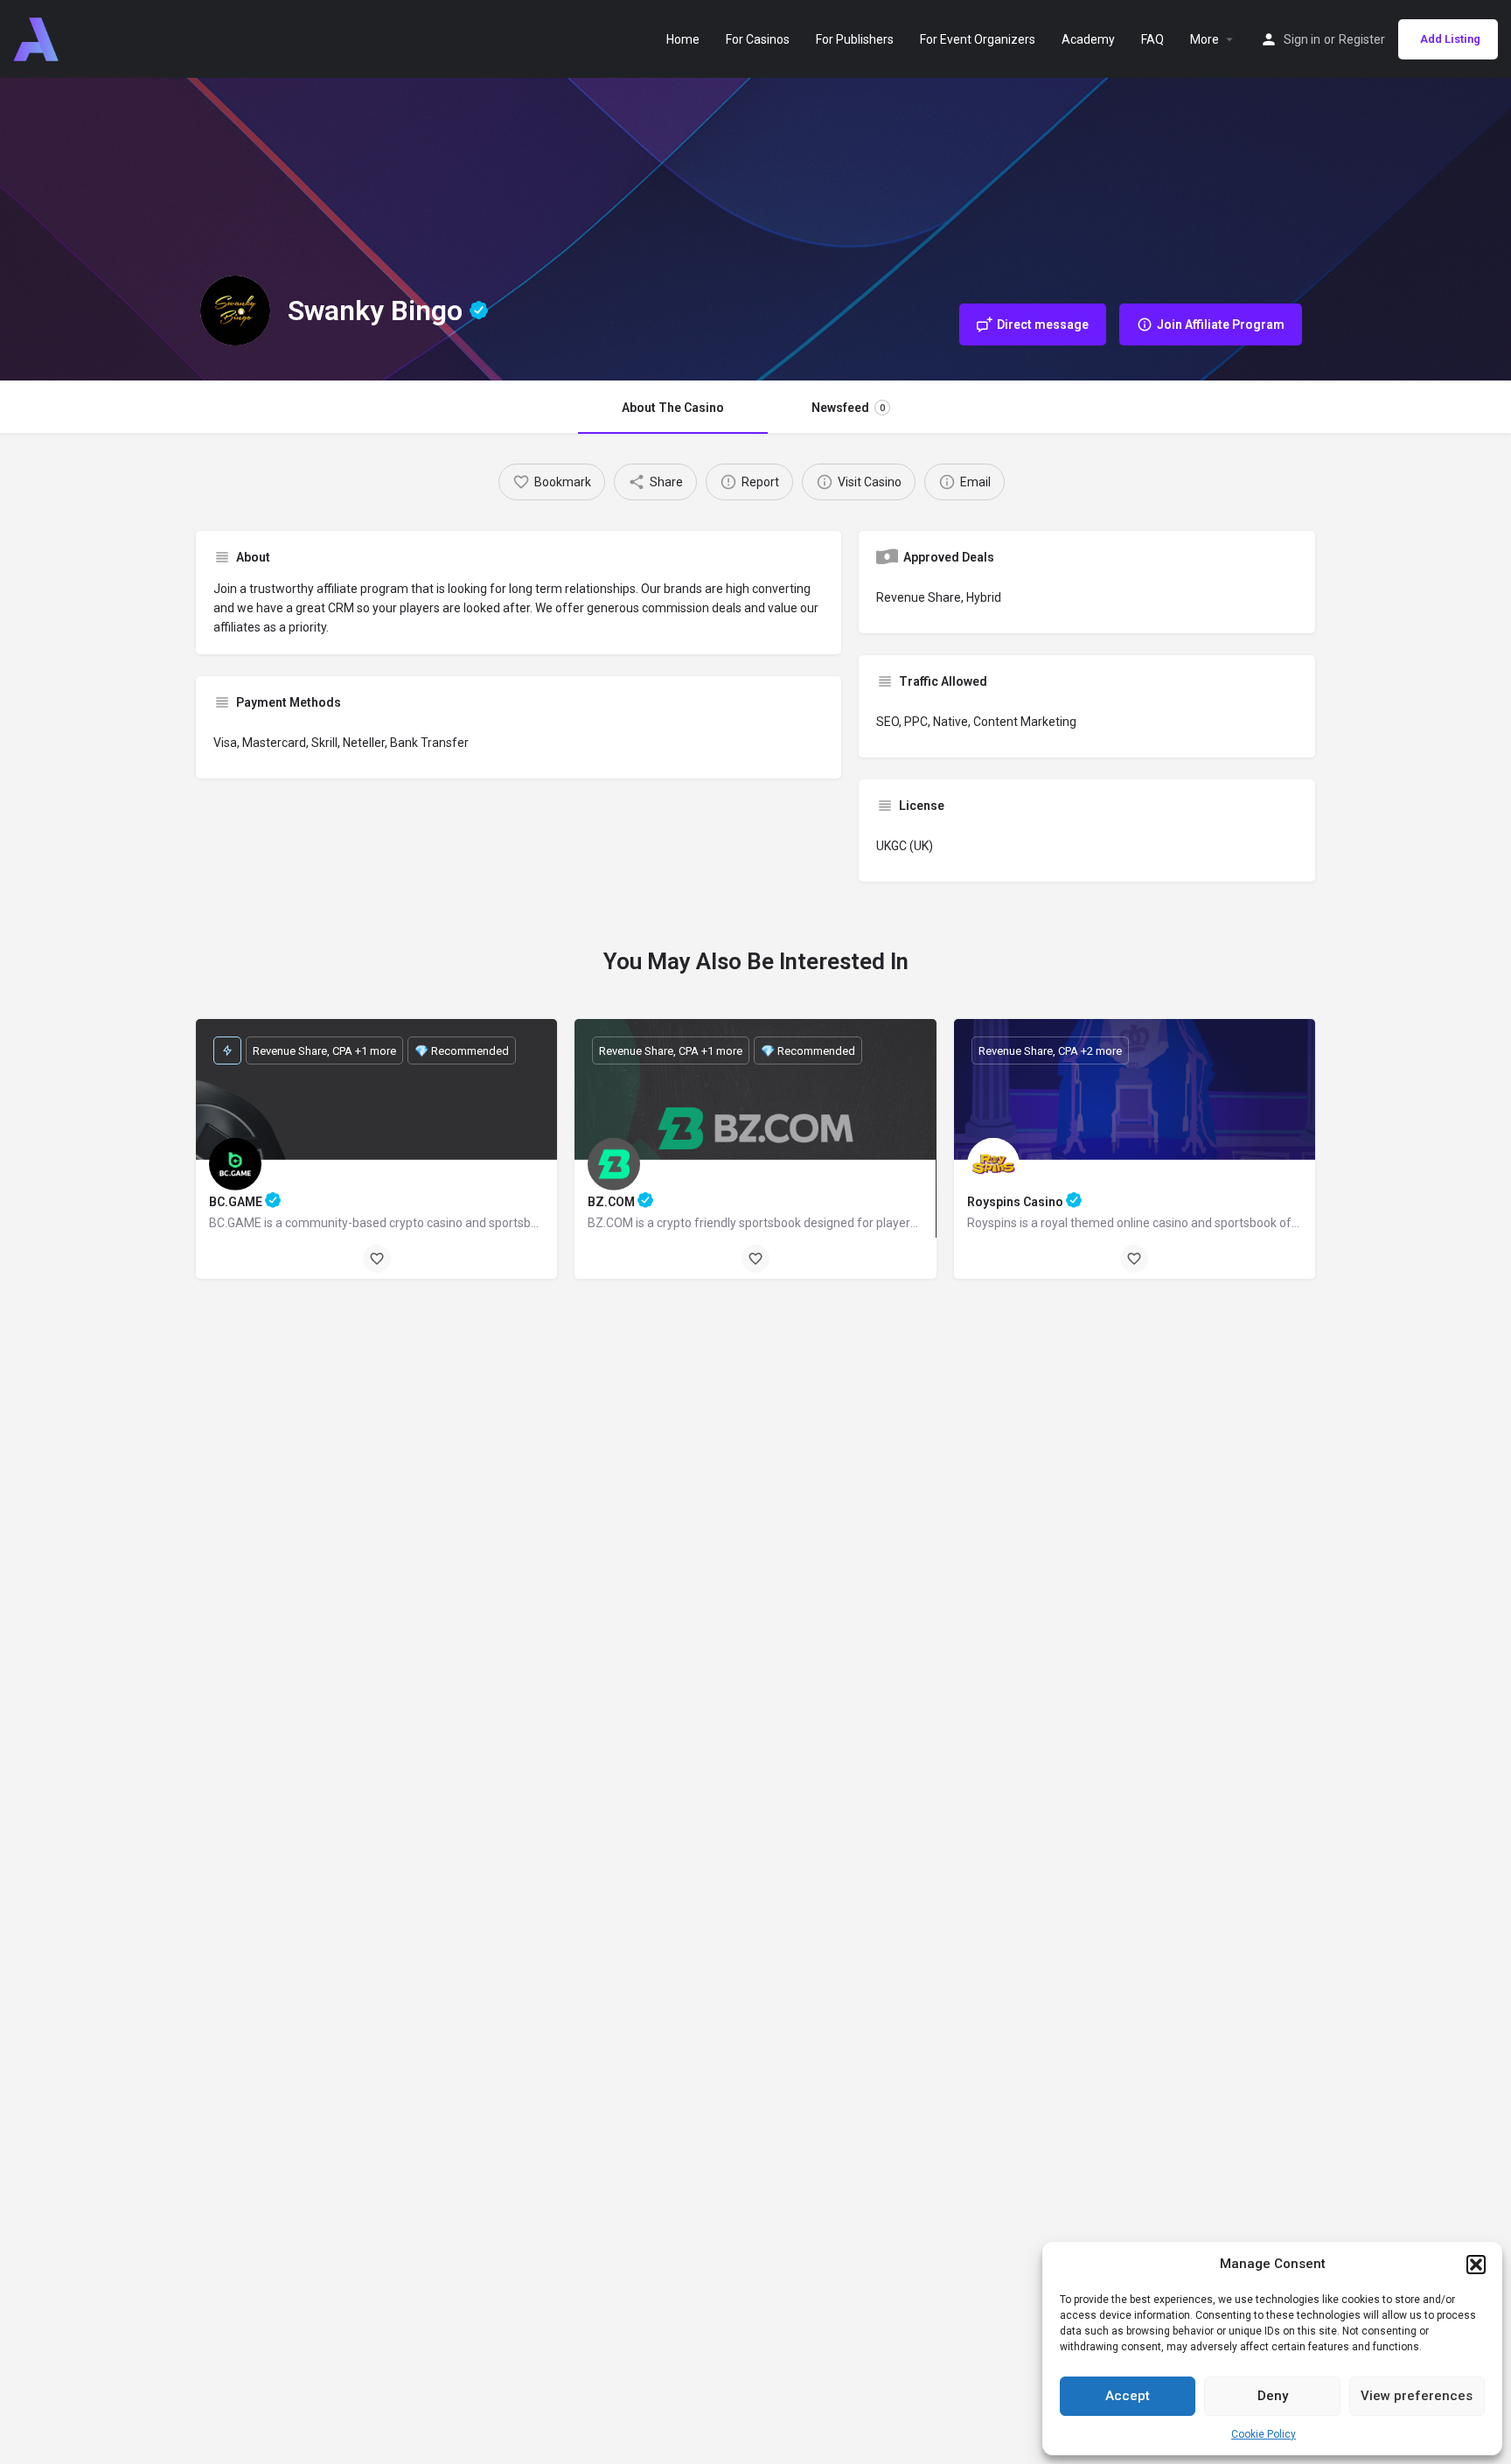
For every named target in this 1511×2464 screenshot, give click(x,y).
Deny (1273, 2396)
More (1205, 39)
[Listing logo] (235, 311)
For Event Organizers (978, 39)
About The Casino (673, 408)
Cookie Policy (1264, 2434)
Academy (1088, 39)
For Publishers (855, 39)
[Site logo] (38, 38)
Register (1362, 39)
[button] (1476, 2265)
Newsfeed (848, 408)
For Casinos (758, 39)
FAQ (1152, 39)
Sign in (1302, 39)
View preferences (1417, 2396)
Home (683, 39)
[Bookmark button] (377, 1259)
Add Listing (1450, 39)
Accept (1128, 2396)
